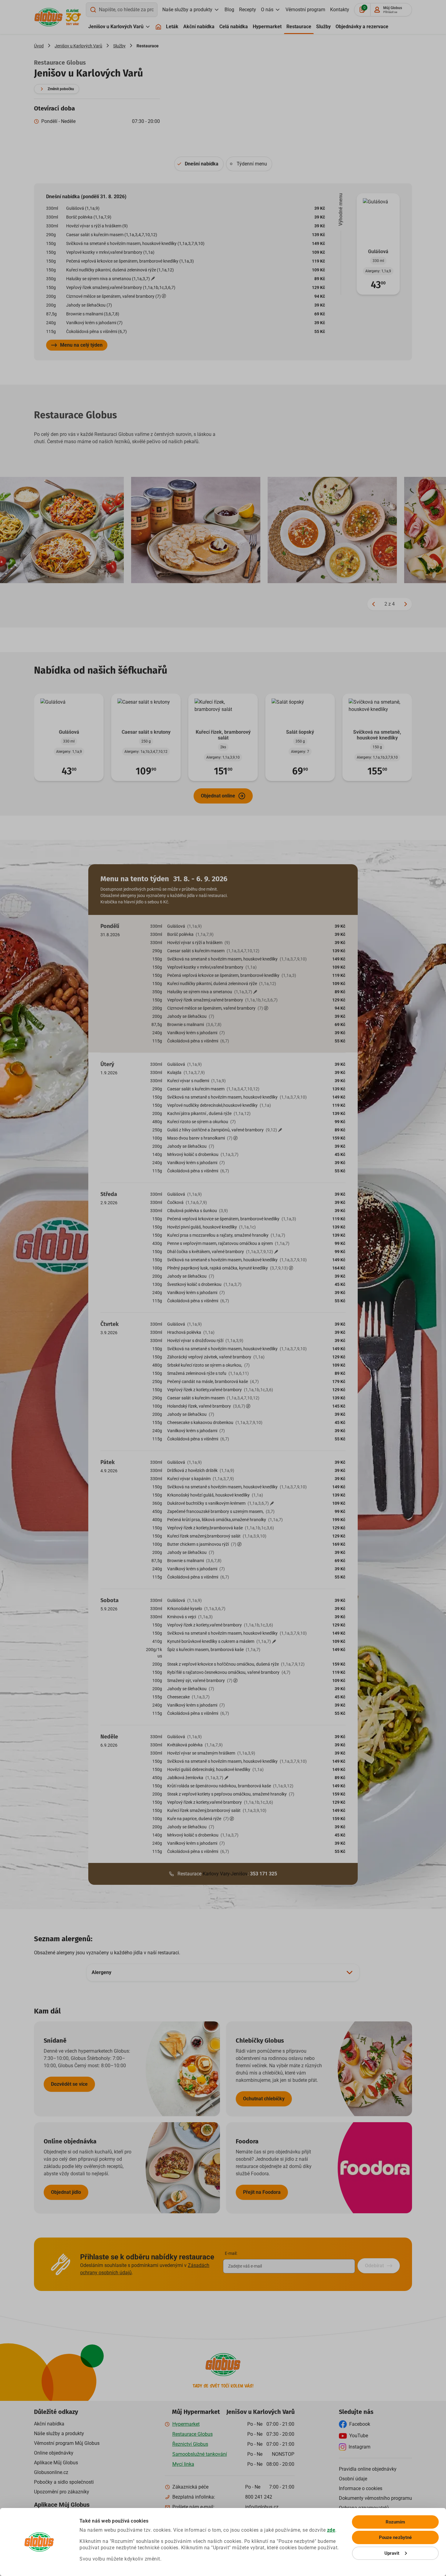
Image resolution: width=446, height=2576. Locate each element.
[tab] (199, 164)
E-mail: (231, 2253)
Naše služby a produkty (187, 10)
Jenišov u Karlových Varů (116, 27)
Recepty (248, 10)
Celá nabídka (234, 27)
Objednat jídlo (66, 2192)
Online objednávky (54, 2453)
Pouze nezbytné (395, 2537)
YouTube (359, 2436)
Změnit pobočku (61, 89)
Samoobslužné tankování (200, 2454)
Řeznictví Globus (190, 2444)
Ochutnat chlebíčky (264, 2099)
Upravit (392, 2553)
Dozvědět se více (69, 2084)
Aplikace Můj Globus (56, 2463)
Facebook (360, 2424)
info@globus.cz (262, 2507)
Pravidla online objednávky (368, 2469)
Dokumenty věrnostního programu (375, 2498)
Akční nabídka (199, 27)
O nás (267, 10)
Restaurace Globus (193, 2434)
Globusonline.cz (51, 2472)
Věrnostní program (305, 10)
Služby (323, 27)
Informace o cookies (361, 2488)
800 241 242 (259, 2497)
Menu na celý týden (81, 345)
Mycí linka (183, 2464)
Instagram (360, 2447)
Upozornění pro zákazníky (62, 2492)
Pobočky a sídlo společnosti (64, 2482)
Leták (172, 27)
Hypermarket (267, 27)
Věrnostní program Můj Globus (67, 2443)
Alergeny (101, 1972)
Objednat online (218, 796)
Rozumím (395, 2522)
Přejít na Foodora (262, 2192)
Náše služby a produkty (59, 2433)
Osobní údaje (353, 2479)
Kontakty (340, 10)
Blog (229, 10)
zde (331, 2530)
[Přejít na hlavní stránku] (49, 17)
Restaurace (299, 27)
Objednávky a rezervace (362, 27)
